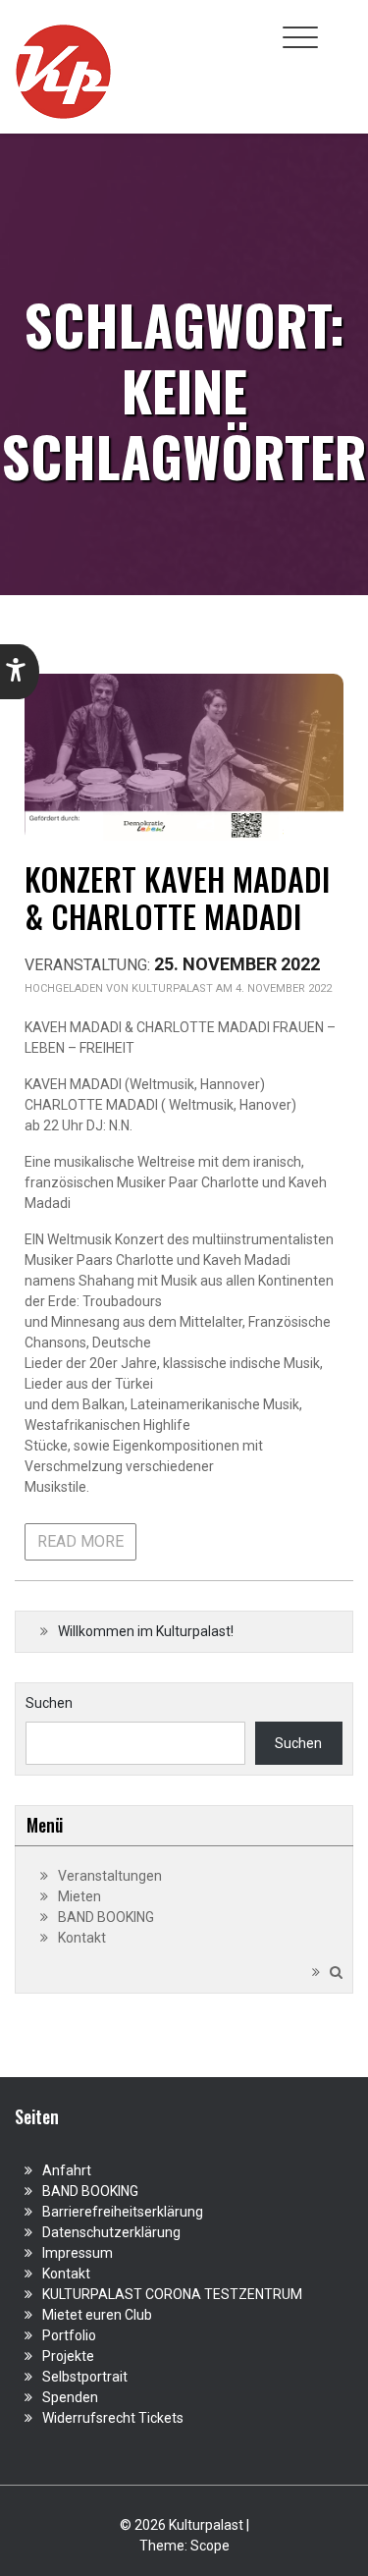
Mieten (79, 1896)
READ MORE (80, 1541)
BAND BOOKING (106, 1917)
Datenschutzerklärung (111, 2232)
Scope (210, 2546)
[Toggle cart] (342, 27)
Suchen (49, 1703)
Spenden (70, 2397)
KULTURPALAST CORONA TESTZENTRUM (172, 2294)
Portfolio (69, 2335)
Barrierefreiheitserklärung (123, 2212)
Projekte (68, 2356)
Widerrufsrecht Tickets (113, 2418)
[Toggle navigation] (300, 37)
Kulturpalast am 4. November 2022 (232, 988)
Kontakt (82, 1938)
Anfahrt (67, 2170)
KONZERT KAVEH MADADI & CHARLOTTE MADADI (177, 897)
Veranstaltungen (110, 1876)
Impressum (78, 2253)
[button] (20, 672)
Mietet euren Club (97, 2315)
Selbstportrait (85, 2377)
